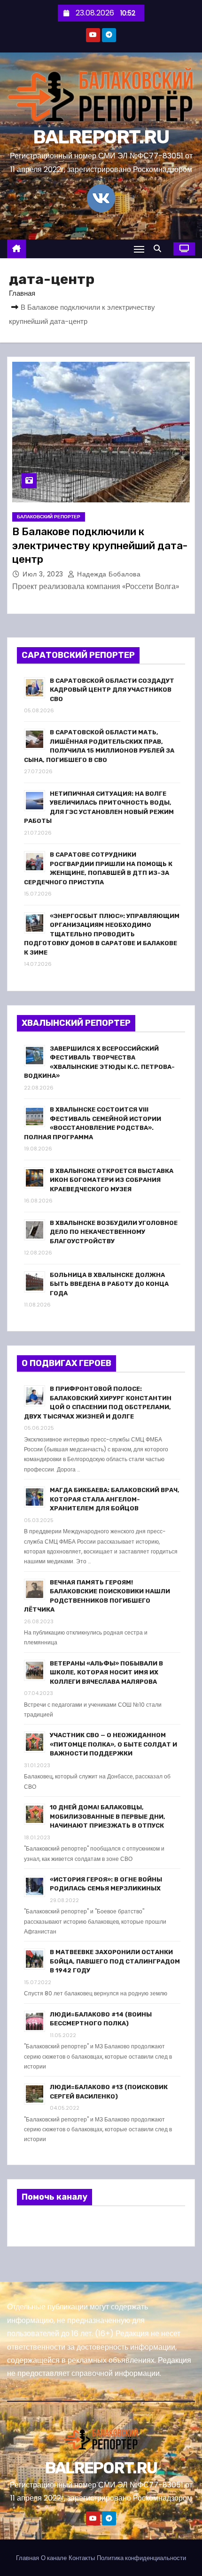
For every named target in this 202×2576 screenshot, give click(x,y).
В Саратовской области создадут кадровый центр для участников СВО (112, 690)
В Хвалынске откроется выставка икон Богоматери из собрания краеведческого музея (112, 1180)
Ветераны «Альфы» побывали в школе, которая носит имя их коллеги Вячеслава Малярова (106, 1673)
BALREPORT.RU (101, 137)
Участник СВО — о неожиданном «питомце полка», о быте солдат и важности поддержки (113, 1744)
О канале (54, 2558)
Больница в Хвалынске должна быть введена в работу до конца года (109, 1284)
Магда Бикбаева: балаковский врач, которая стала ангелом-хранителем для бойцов (115, 1499)
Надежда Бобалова (108, 574)
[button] (160, 249)
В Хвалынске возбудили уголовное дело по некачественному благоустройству (114, 1232)
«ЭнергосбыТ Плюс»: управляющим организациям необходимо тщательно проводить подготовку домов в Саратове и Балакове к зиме (102, 934)
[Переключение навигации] (139, 249)
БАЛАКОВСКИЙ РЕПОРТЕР (49, 517)
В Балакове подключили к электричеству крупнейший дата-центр (100, 545)
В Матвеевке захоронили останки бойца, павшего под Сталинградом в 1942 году (115, 1961)
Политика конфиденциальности (141, 2558)
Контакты (82, 2558)
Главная (22, 293)
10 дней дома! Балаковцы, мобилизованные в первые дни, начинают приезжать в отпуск (108, 1816)
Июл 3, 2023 (44, 574)
